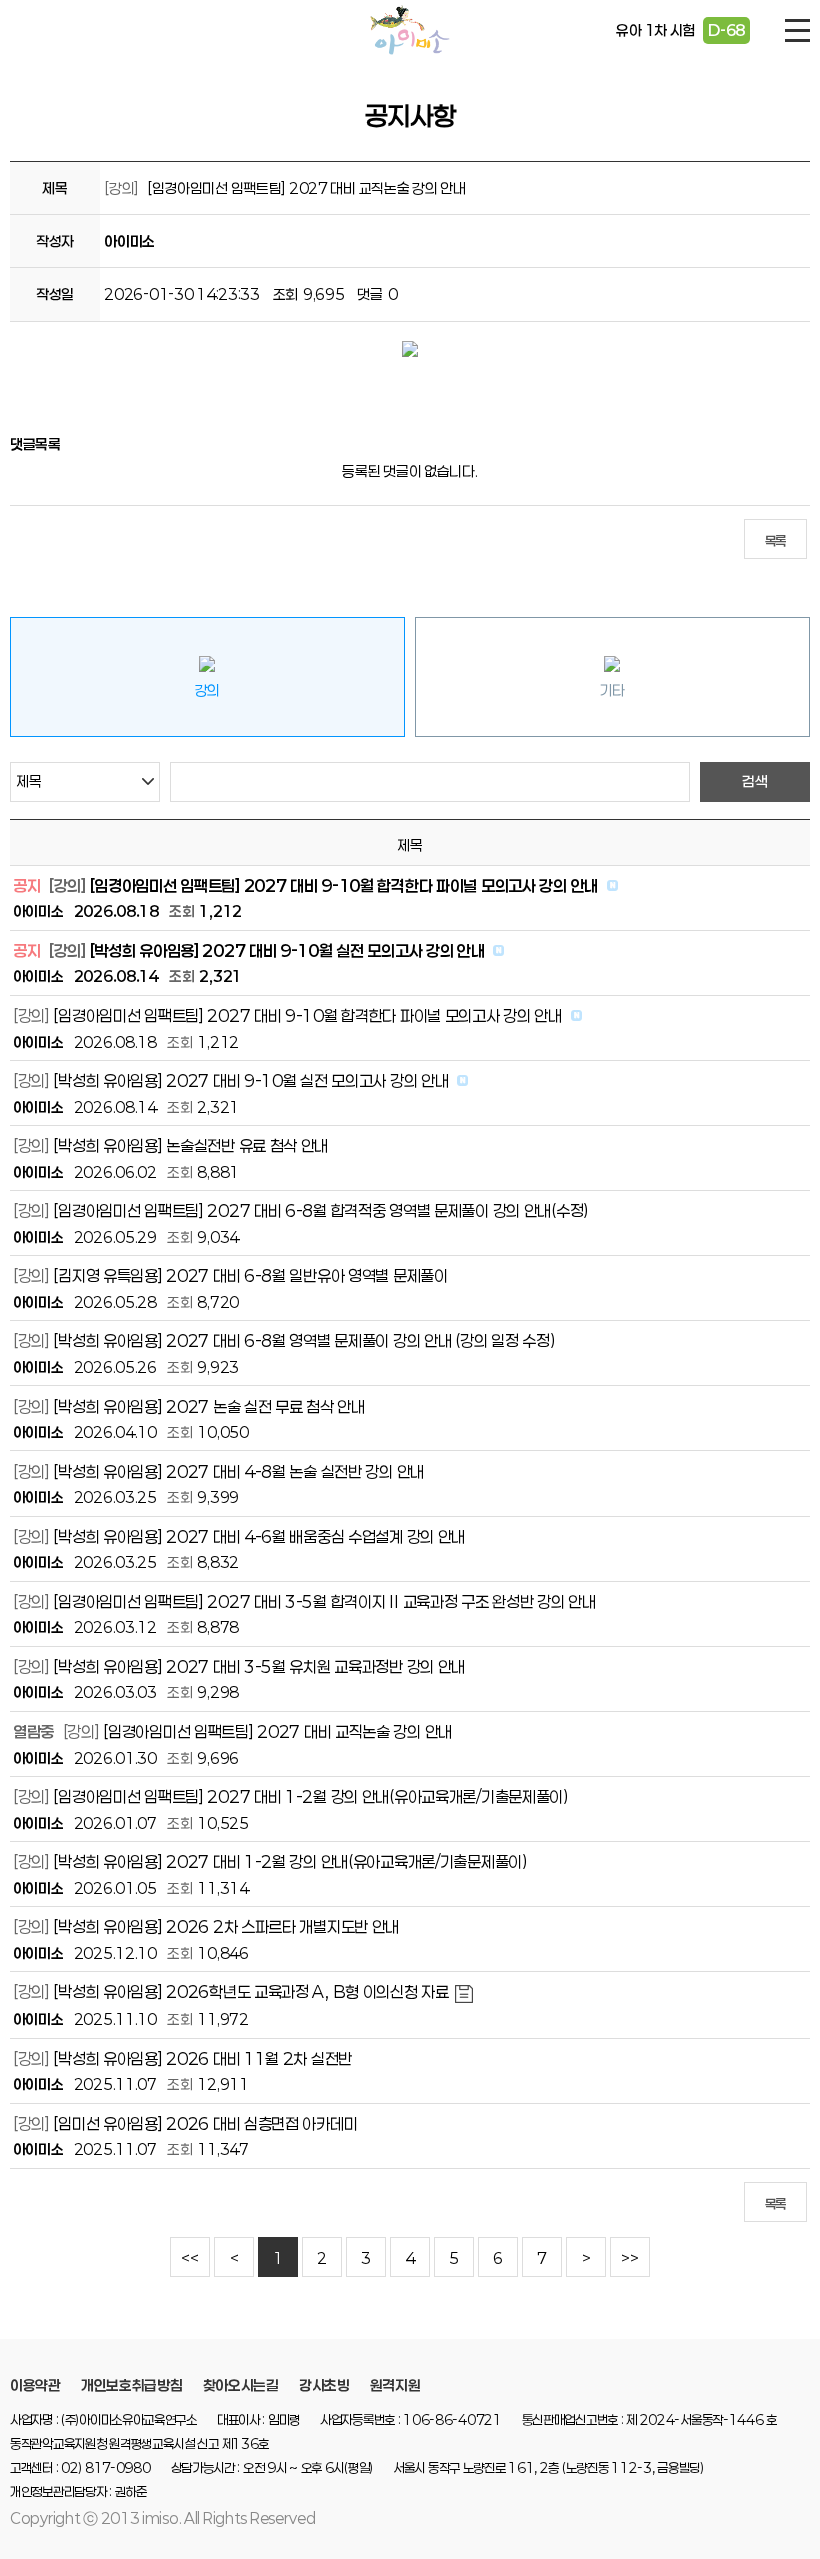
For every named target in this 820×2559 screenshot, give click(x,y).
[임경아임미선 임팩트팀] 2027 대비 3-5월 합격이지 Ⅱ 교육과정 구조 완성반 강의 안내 (324, 1601)
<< (189, 2258)
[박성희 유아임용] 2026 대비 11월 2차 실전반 (202, 2058)
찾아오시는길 (241, 2385)
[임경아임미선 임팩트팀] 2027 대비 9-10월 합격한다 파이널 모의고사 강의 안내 (344, 885)
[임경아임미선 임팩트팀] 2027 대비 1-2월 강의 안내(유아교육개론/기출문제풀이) (310, 1796)
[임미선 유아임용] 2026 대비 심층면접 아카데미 (205, 2123)
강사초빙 (324, 2385)
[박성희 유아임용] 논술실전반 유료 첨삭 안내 (190, 1145)
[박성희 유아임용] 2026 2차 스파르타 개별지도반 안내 (226, 1926)
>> (629, 2258)
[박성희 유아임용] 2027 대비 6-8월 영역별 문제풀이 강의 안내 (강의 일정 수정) (304, 1340)
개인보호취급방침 (132, 2385)
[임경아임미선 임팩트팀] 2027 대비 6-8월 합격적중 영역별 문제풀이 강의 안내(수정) (321, 1210)
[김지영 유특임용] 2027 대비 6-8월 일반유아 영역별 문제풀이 (250, 1275)
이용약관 (35, 2385)
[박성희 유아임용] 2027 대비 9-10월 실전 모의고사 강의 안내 (287, 950)
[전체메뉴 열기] (797, 30)
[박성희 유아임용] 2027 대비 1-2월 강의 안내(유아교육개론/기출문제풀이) (290, 1861)
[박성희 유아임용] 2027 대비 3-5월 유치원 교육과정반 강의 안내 (259, 1666)
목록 (775, 541)
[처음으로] (410, 30)
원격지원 (395, 2385)
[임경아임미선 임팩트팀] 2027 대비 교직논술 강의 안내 (277, 1731)
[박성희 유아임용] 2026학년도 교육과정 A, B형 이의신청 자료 (250, 1991)
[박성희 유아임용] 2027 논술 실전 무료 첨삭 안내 (208, 1406)
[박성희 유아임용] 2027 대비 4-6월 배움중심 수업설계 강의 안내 (259, 1536)
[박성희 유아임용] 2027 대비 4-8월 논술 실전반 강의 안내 (238, 1471)
